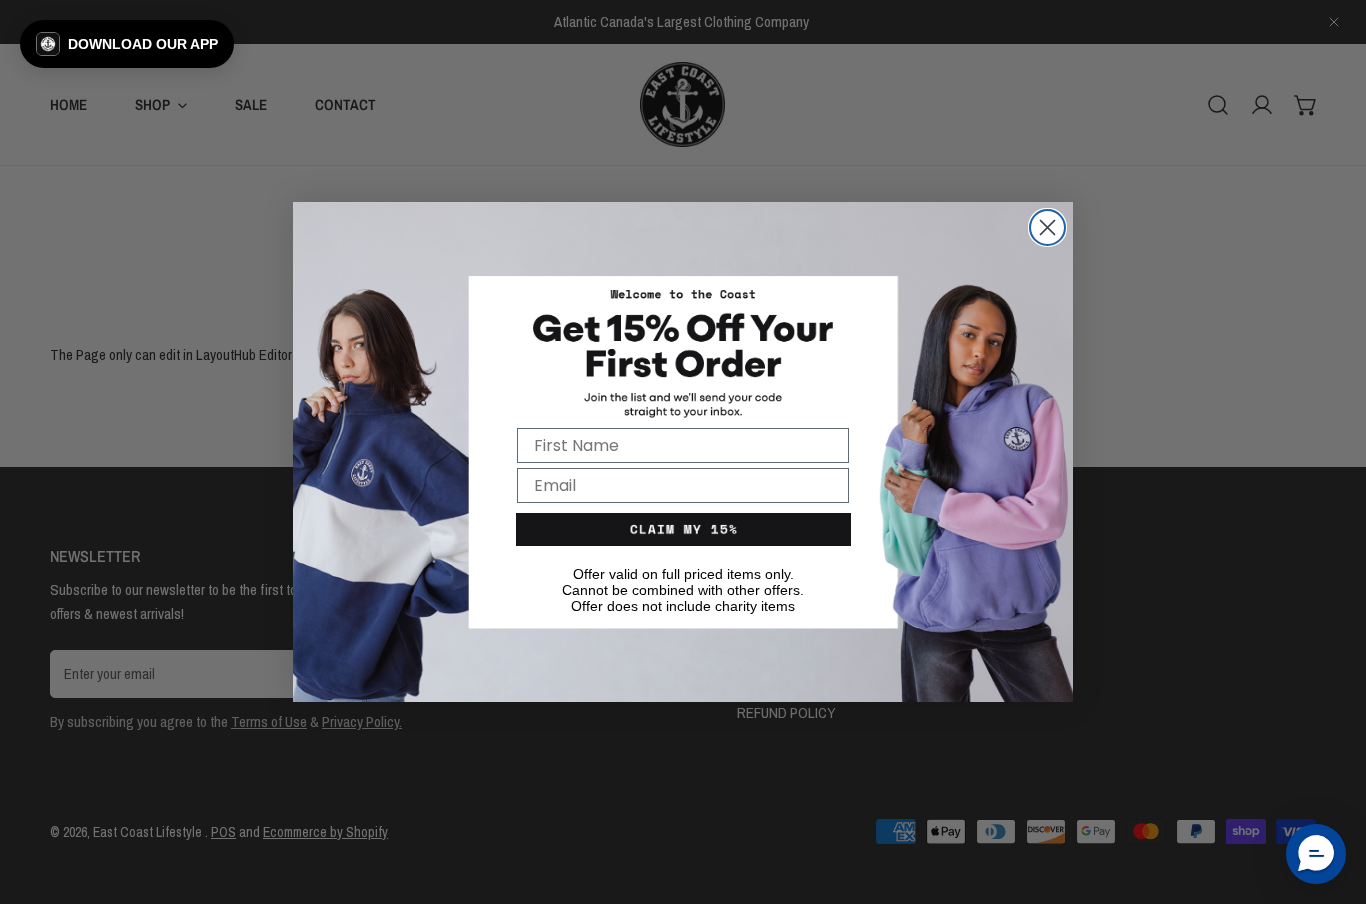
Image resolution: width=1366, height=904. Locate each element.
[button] (127, 44)
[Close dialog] (1047, 227)
